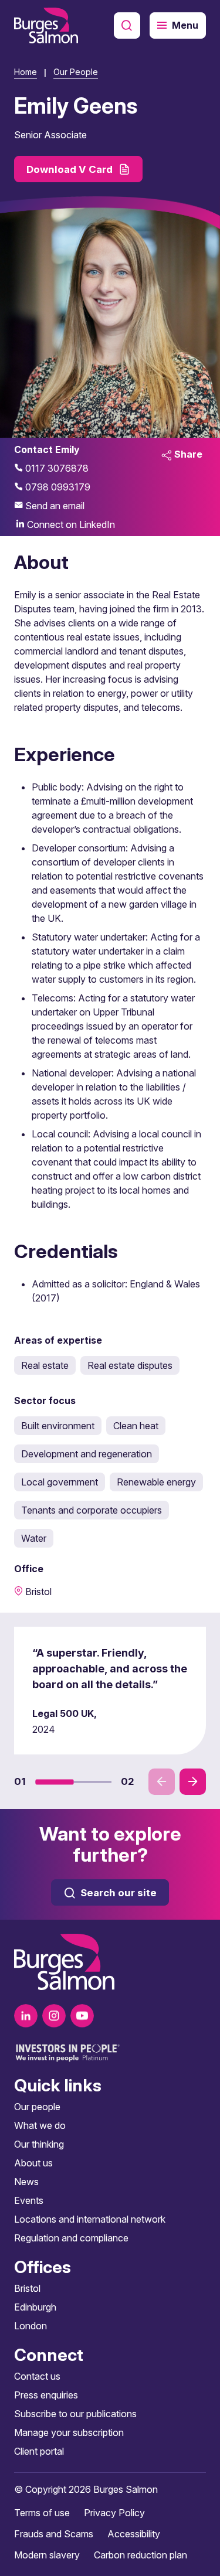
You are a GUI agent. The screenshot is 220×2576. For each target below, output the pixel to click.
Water (34, 1538)
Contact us (37, 2376)
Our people (37, 2107)
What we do (40, 2125)
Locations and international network (90, 2219)
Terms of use (42, 2513)
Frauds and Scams (54, 2534)
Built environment (58, 1426)
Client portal (39, 2451)
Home (26, 72)
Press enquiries (46, 2395)
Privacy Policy (114, 2513)
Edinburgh (35, 2307)
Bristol (27, 2288)
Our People (76, 72)
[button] (54, 1782)
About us (33, 2163)
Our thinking (39, 2144)
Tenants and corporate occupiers (92, 1510)
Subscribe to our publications (75, 2414)
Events (29, 2200)
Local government (60, 1482)
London (31, 2326)
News (26, 2182)
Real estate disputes (130, 1365)
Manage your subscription (69, 2432)
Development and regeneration (87, 1454)
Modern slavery (47, 2555)
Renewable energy (156, 1482)
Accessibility (134, 2534)
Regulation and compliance (71, 2238)
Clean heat (136, 1426)
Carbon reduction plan (141, 2555)
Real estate (45, 1365)
